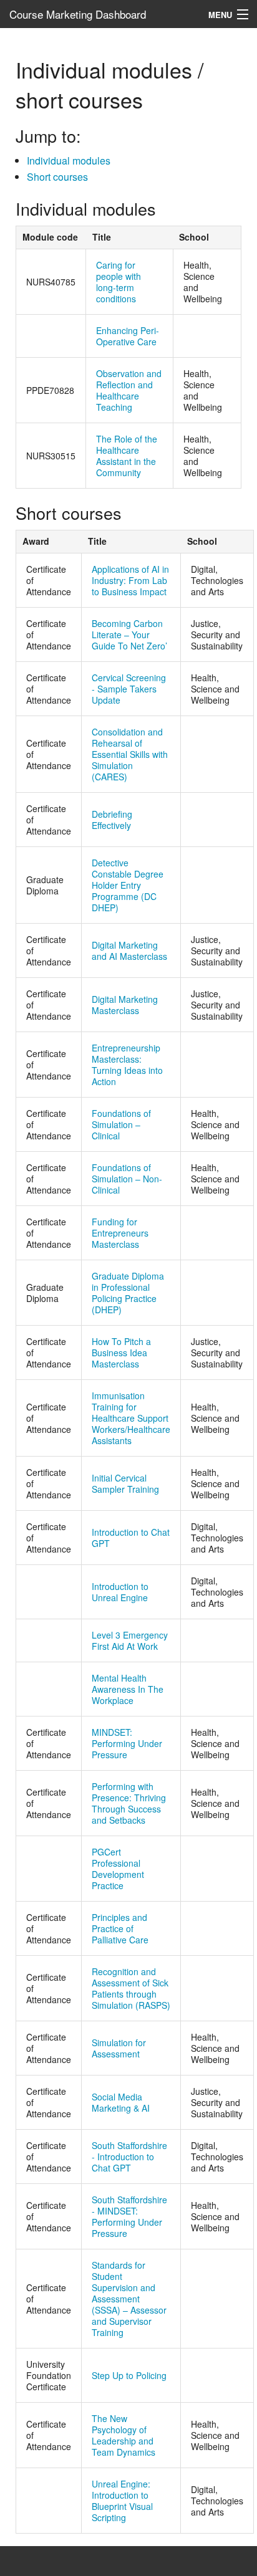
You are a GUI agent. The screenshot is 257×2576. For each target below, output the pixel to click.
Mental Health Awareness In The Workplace (128, 1689)
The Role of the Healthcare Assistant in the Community (127, 456)
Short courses (57, 177)
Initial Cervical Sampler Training (125, 1483)
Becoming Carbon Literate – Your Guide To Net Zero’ (129, 634)
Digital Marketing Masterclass (125, 1005)
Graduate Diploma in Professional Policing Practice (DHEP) (128, 1293)
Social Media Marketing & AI (121, 2102)
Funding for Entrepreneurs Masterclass (120, 1233)
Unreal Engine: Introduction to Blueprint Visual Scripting (122, 2501)
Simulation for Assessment (119, 2048)
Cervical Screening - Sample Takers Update (129, 689)
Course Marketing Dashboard (78, 14)
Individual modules (69, 160)
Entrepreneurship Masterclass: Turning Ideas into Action (127, 1065)
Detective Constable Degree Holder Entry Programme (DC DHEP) (128, 885)
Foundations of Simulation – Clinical (121, 1124)
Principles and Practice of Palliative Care (120, 1928)
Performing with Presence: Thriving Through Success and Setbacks (129, 1803)
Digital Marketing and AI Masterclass (129, 950)
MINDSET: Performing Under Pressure (127, 1743)
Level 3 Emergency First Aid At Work (130, 1640)
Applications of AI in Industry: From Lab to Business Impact (130, 580)
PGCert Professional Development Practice (118, 1869)
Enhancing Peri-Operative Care (128, 336)
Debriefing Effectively (112, 820)
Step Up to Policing (129, 2375)
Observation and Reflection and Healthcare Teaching (129, 390)
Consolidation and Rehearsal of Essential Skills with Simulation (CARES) (130, 754)
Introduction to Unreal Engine (120, 1592)
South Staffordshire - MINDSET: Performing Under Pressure (129, 2216)
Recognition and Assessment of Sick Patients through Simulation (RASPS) (131, 1988)
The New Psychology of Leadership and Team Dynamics (124, 2435)
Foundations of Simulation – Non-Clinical (127, 1179)
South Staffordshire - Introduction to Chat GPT (129, 2157)
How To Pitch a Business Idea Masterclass (121, 1353)
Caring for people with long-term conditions (119, 282)
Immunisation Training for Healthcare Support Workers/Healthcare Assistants (131, 1418)
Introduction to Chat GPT (131, 1538)
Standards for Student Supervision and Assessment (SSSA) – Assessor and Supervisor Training (129, 2299)
